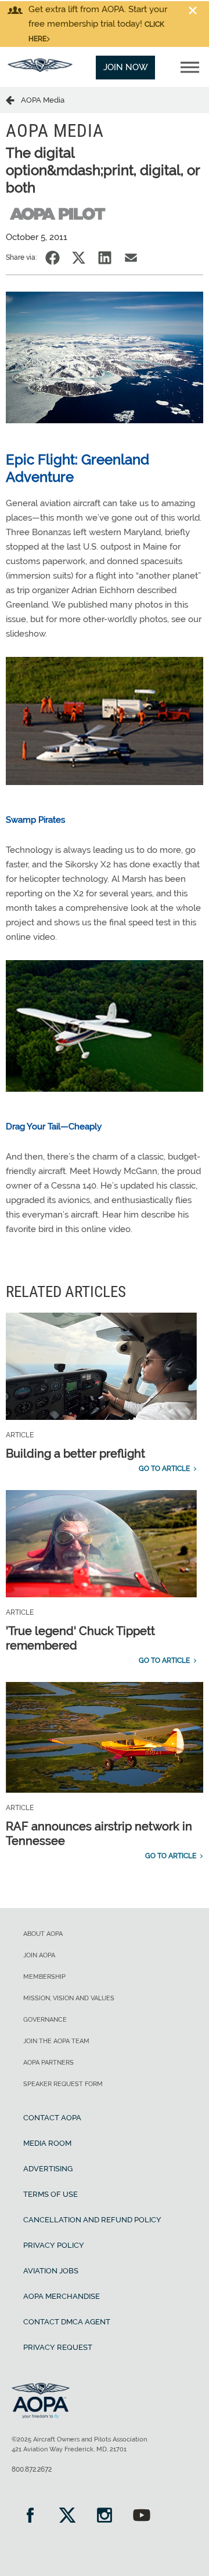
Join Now (126, 67)
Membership (44, 1977)
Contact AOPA (52, 2118)
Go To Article (164, 1469)
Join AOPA (39, 1955)
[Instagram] (105, 2517)
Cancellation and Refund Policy (92, 2220)
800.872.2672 (32, 2469)
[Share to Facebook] (53, 258)
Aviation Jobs (51, 2271)
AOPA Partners (48, 2063)
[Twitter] (67, 2517)
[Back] (13, 100)
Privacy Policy (54, 2245)
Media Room (47, 2143)
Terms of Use (51, 2194)
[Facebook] (30, 2517)
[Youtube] (142, 2517)
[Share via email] (131, 258)
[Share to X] (79, 258)
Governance (45, 2020)
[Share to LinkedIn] (105, 258)
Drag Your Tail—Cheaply (54, 1127)
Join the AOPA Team (56, 2041)
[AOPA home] (40, 69)
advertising (48, 2169)
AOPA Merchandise (62, 2296)
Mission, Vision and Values (69, 1998)
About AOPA (43, 1934)
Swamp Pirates (35, 820)
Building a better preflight (75, 1454)
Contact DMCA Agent (67, 2322)
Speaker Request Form (63, 2084)
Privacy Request (58, 2347)
